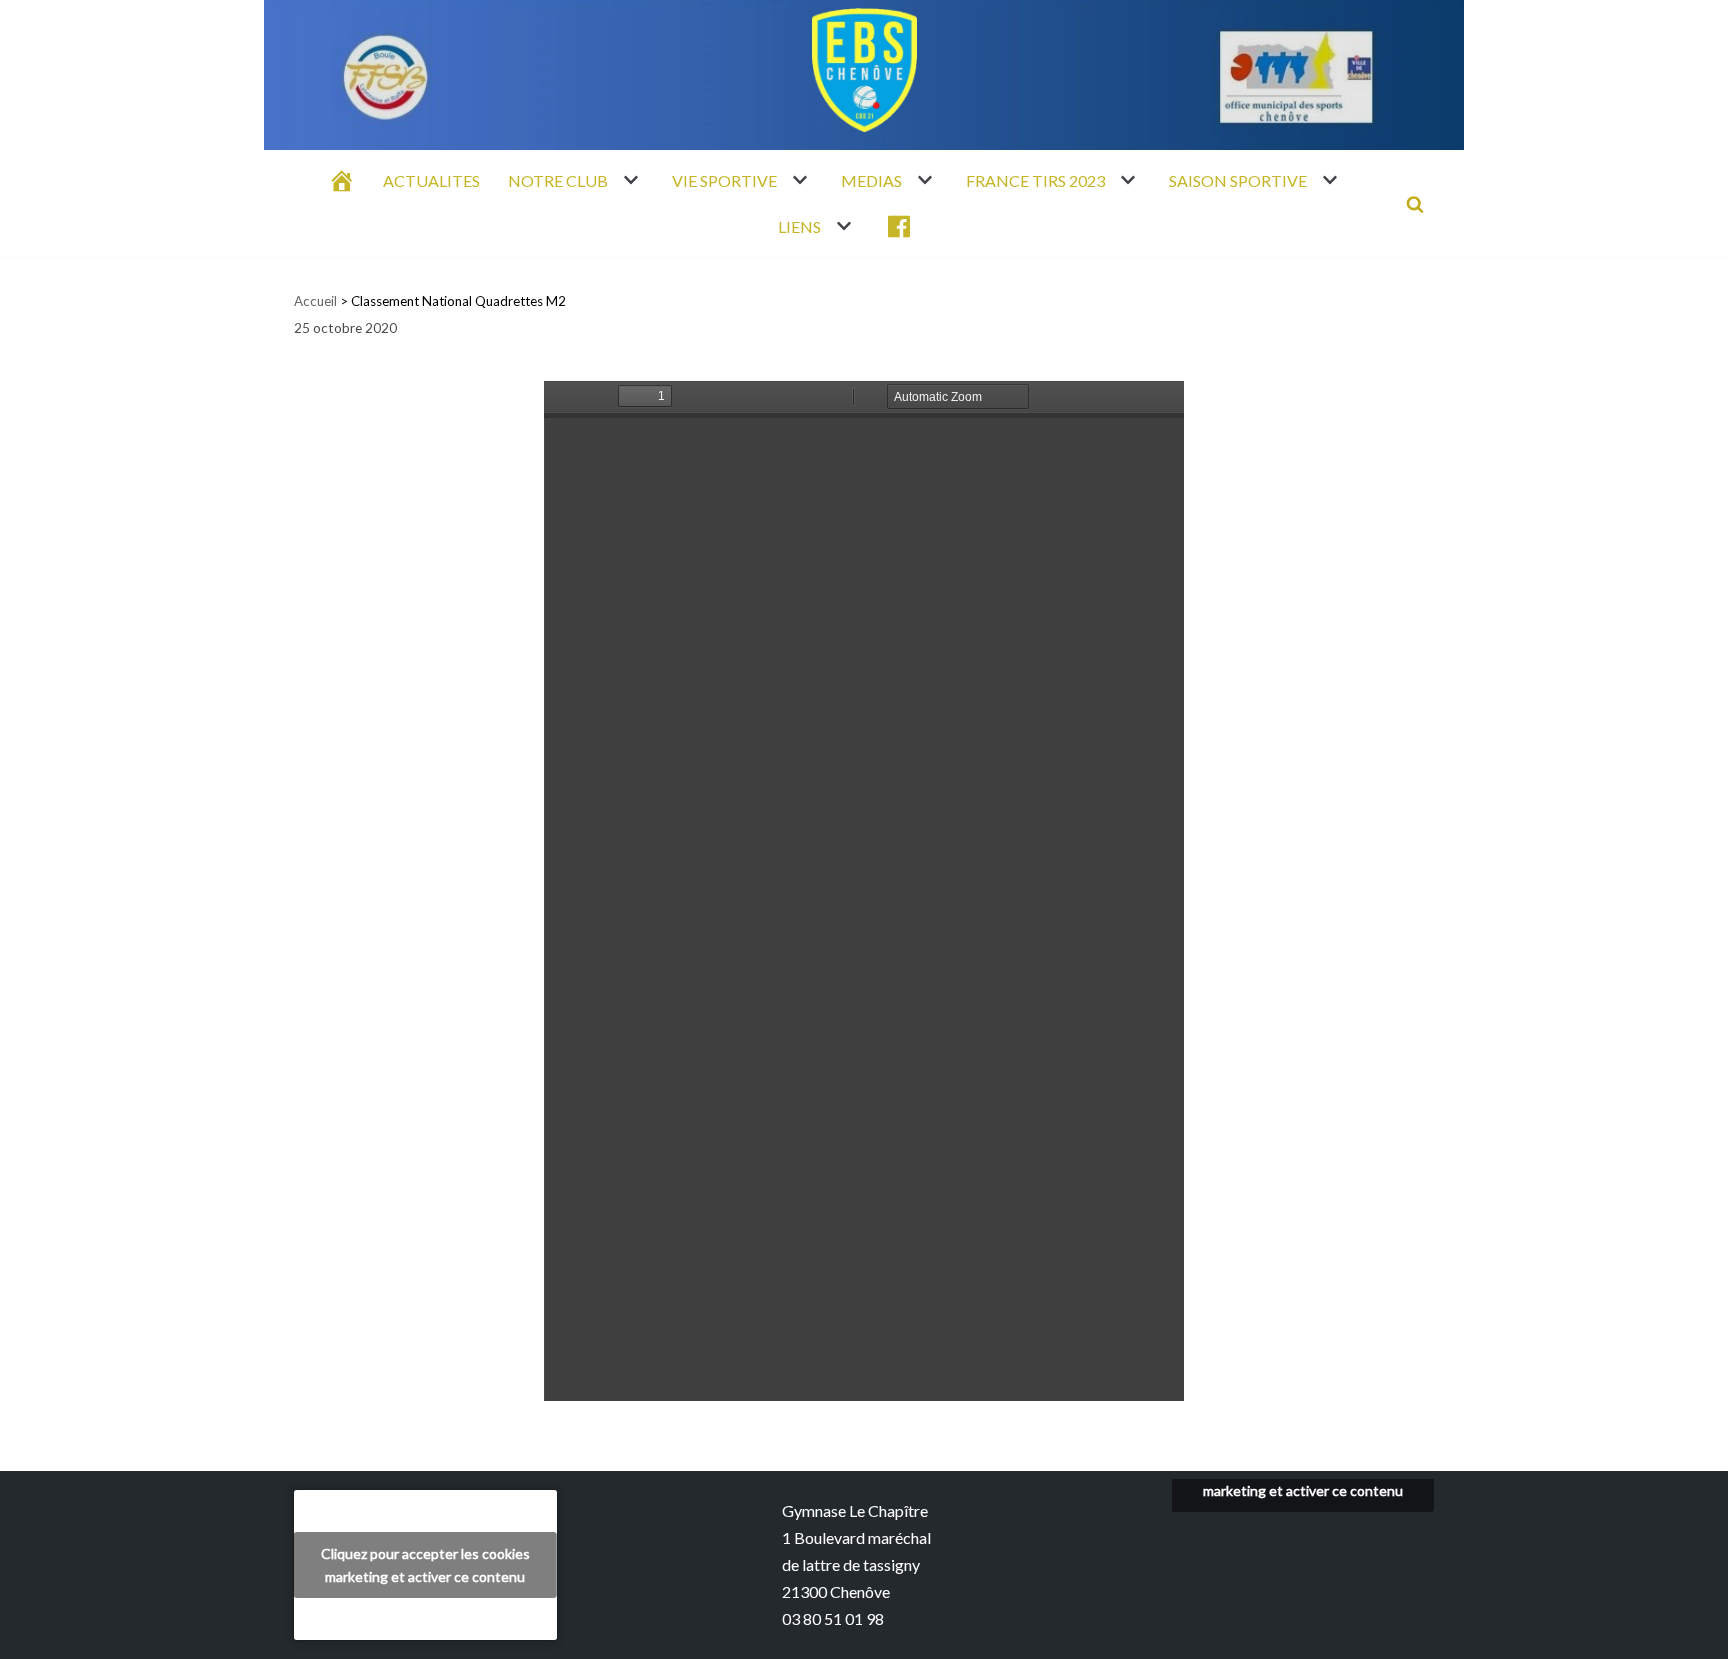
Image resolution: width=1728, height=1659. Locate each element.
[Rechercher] (1415, 204)
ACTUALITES (431, 180)
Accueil (315, 301)
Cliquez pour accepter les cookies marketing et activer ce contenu (425, 1565)
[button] (628, 180)
